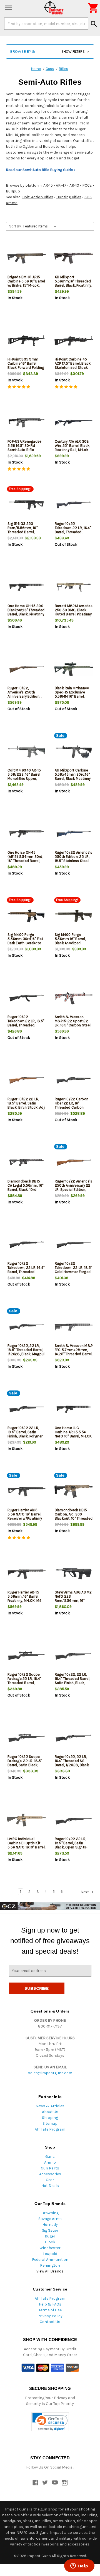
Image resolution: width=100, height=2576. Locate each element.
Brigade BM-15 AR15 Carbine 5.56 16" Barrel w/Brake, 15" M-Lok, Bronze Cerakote (26, 283)
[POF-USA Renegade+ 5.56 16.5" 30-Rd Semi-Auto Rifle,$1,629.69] (27, 423)
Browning (50, 2213)
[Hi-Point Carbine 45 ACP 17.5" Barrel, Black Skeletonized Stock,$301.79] (74, 341)
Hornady (50, 2225)
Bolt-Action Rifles (38, 197)
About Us (50, 2112)
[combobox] (46, 24)
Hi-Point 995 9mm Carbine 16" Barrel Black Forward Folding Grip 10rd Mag (26, 365)
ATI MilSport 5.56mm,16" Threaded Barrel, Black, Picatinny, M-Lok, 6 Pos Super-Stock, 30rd (73, 285)
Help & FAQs (50, 2304)
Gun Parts (50, 2168)
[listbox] (41, 226)
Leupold (50, 2254)
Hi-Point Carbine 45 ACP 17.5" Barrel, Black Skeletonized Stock (73, 363)
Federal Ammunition (50, 2260)
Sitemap (50, 2123)
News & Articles (50, 2106)
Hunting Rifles (69, 197)
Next (85, 1892)
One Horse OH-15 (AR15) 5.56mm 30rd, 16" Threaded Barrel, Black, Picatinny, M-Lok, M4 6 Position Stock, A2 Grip (25, 863)
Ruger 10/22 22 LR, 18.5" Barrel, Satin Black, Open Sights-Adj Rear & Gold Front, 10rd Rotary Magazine (73, 1847)
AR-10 (74, 185)
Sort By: (15, 226)
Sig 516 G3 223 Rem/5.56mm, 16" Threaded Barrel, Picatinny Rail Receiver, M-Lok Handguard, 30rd (26, 534)
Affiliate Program (50, 2129)
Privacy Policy (50, 2316)
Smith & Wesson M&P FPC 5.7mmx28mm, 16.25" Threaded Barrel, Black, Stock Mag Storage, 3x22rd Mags (74, 1354)
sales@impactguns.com (50, 2073)
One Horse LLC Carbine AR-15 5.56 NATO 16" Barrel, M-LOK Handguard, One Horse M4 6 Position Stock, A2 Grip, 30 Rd (73, 1438)
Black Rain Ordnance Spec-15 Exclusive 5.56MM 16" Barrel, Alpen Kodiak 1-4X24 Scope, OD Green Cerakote (72, 698)
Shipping (50, 2118)
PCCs (87, 185)
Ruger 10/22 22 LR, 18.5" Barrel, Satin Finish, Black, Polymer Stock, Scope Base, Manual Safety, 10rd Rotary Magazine (25, 1438)
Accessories (50, 2174)
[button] (50, 52)
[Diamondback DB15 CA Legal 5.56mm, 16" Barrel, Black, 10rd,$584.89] (27, 1163)
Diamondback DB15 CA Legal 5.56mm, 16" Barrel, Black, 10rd (25, 1185)
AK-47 (61, 185)
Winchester (50, 2248)
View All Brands (50, 2271)
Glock (50, 2242)
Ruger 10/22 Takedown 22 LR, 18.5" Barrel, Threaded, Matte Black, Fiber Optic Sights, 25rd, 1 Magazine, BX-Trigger (26, 1027)
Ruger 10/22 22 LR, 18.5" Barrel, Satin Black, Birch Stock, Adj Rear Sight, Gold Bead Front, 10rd (26, 1107)
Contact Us (50, 2322)
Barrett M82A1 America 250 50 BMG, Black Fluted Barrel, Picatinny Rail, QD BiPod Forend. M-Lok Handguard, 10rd (74, 616)
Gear (50, 2180)
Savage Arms (50, 2219)
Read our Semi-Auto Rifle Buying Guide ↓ (41, 170)
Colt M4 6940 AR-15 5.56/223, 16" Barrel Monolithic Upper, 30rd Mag (24, 776)
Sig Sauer (50, 2230)
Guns (50, 2157)
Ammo (50, 2162)
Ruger (50, 2236)
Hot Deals (50, 2186)
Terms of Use (50, 2310)
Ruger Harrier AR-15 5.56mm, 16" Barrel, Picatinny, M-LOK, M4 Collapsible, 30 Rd (24, 1598)
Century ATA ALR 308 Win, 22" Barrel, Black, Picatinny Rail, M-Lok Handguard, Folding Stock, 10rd (72, 450)
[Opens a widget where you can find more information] (79, 2566)
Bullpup (13, 191)
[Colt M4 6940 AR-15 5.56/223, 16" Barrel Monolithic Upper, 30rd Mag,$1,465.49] (27, 752)
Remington (50, 2265)
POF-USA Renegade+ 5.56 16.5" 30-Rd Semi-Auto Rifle (24, 446)
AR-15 (48, 185)
